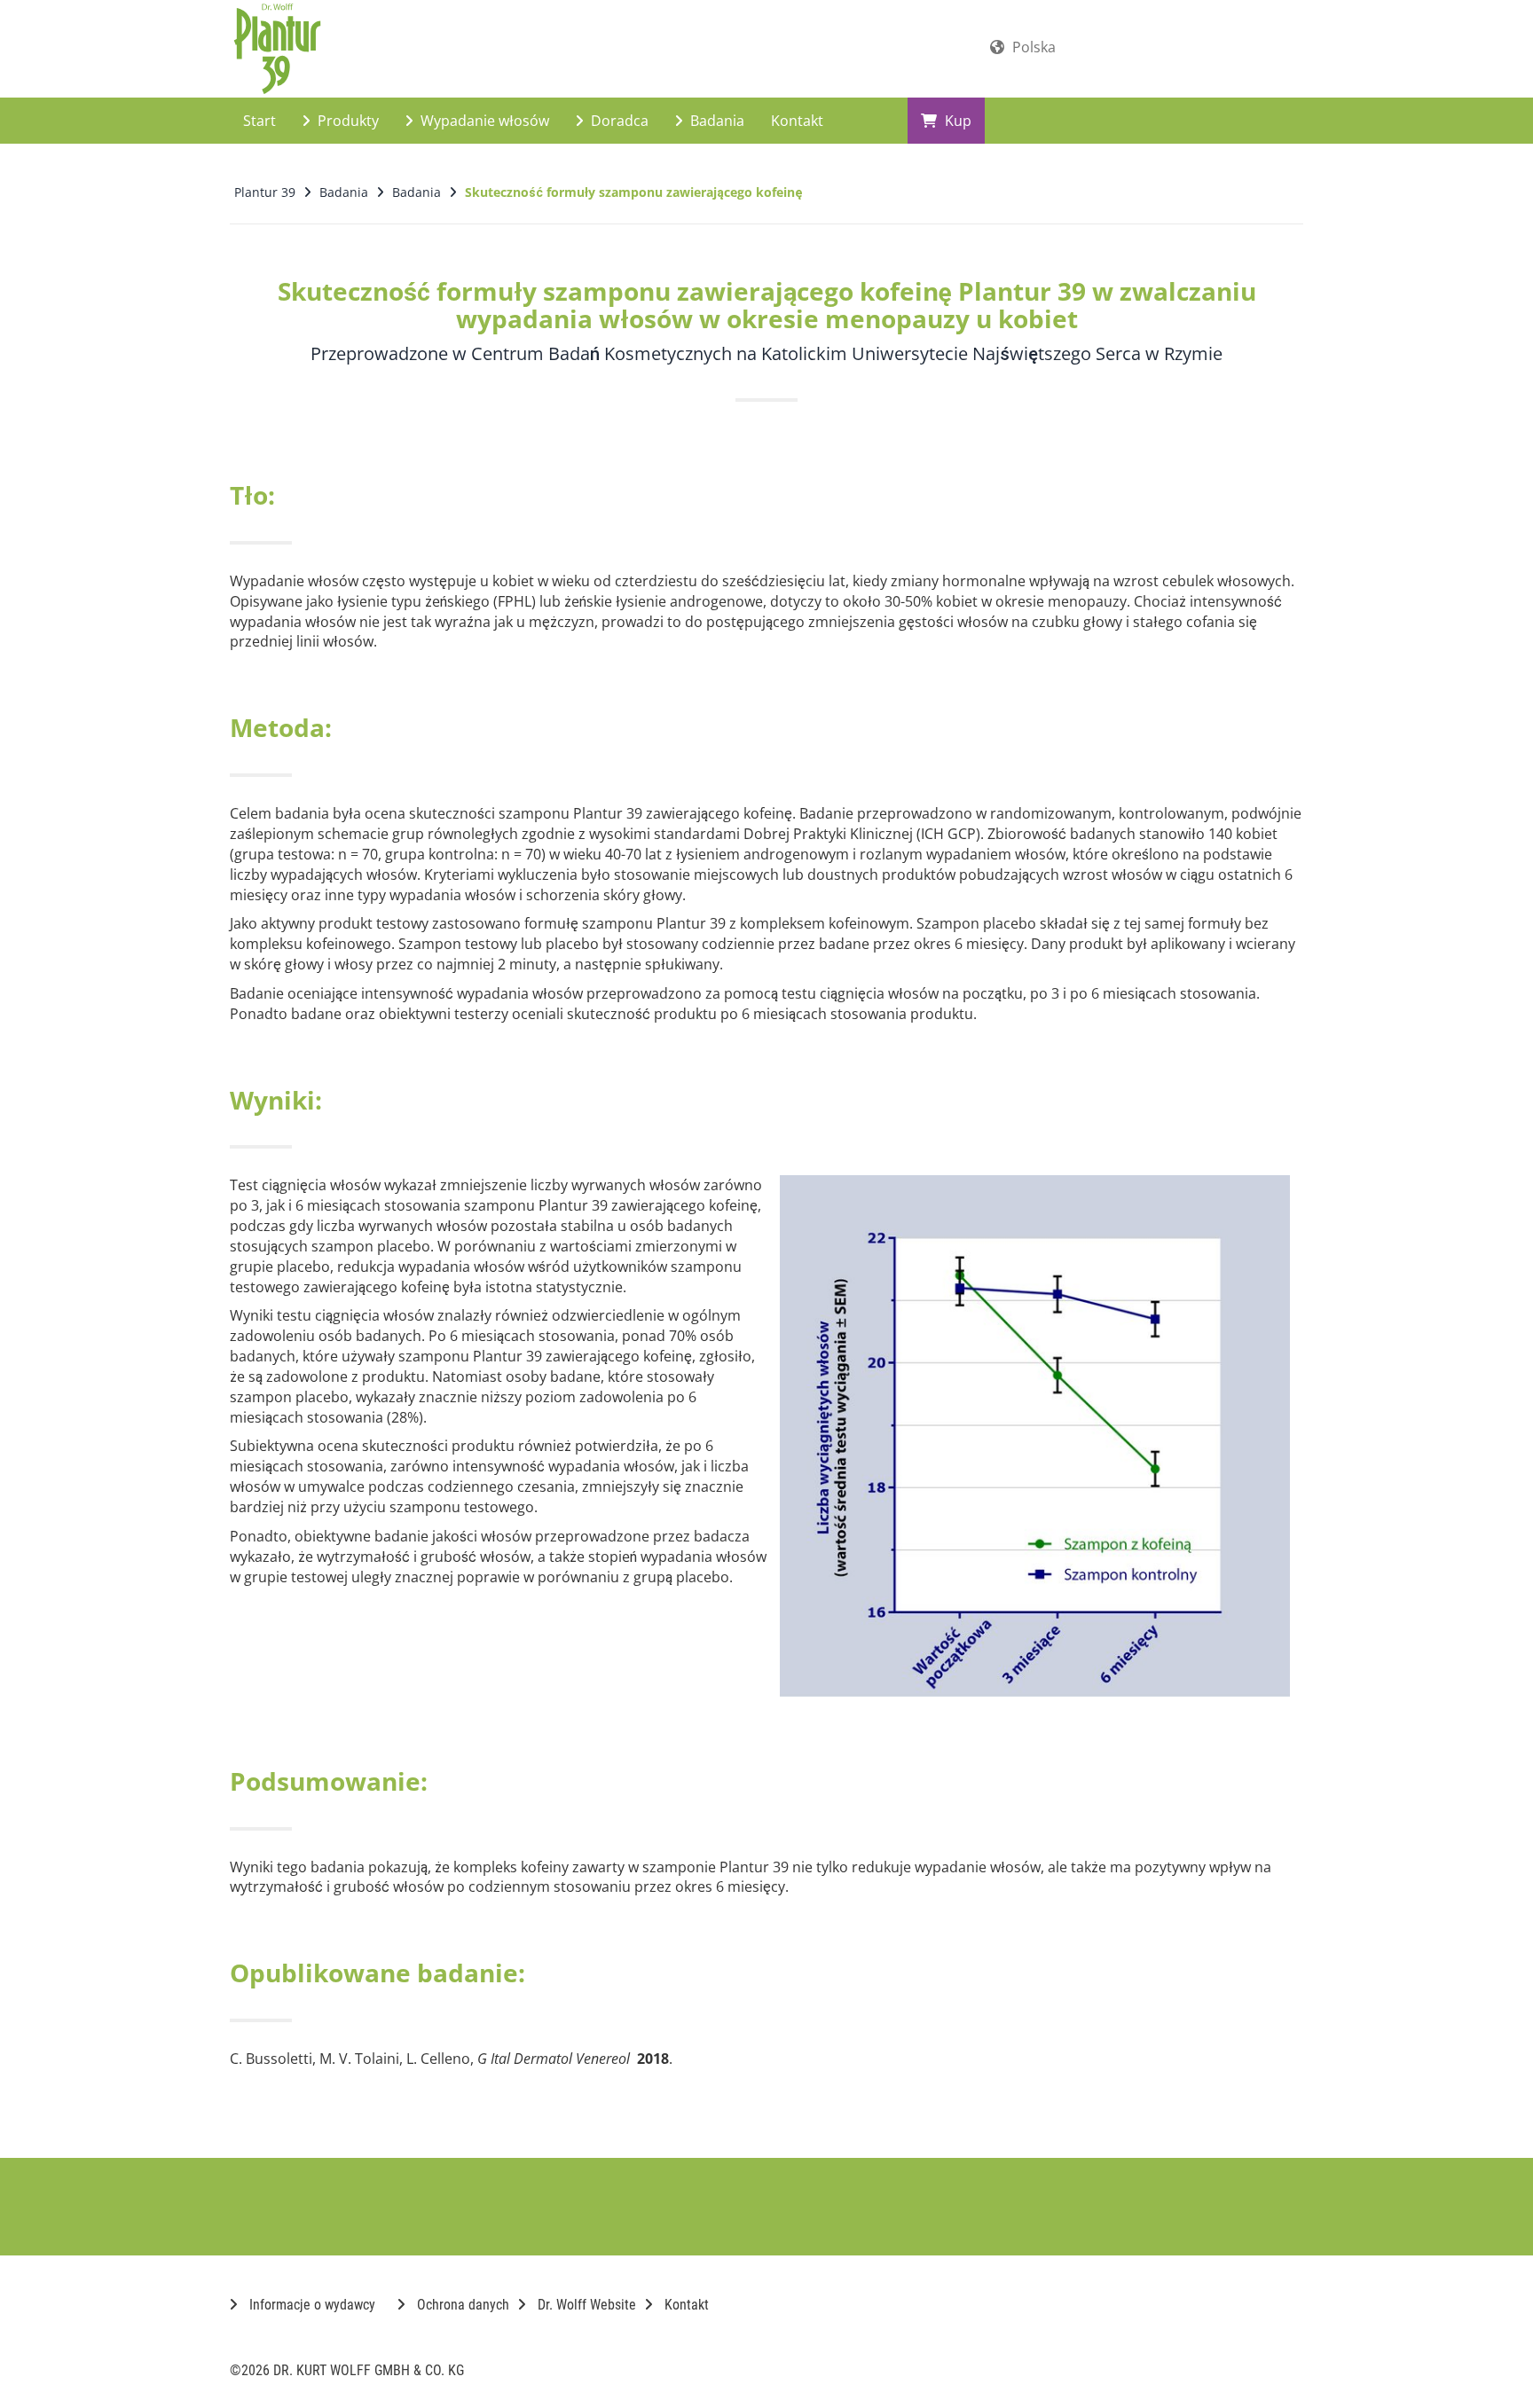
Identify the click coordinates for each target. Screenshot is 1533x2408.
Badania (715, 121)
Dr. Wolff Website (585, 2305)
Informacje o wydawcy (311, 2305)
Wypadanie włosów (483, 121)
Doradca (618, 121)
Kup (956, 121)
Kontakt (797, 121)
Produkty (346, 121)
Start (259, 121)
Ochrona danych (461, 2305)
